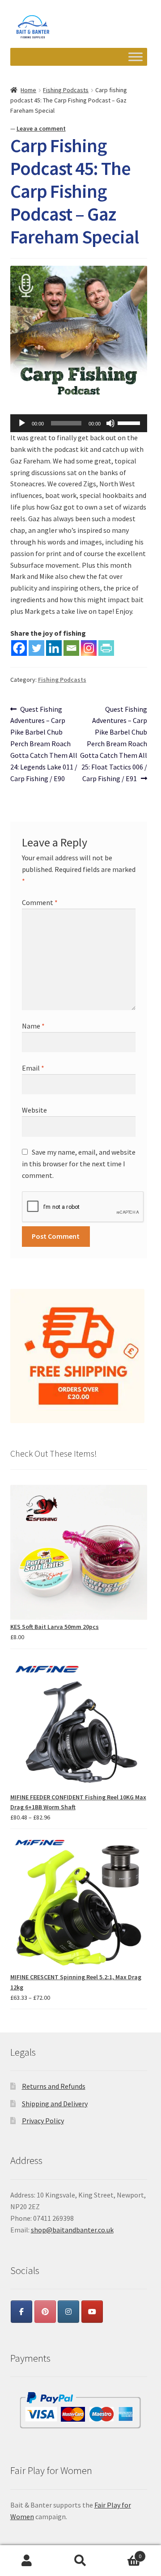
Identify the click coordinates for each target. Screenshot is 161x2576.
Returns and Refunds (54, 2086)
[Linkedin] (54, 648)
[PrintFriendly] (106, 648)
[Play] (22, 423)
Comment (40, 902)
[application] (79, 423)
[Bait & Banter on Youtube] (92, 2312)
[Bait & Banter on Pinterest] (45, 2312)
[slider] (130, 422)
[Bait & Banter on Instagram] (68, 2312)
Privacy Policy (43, 2121)
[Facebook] (19, 648)
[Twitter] (36, 648)
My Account (27, 2561)
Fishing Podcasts (66, 90)
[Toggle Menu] (136, 57)
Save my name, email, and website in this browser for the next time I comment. (79, 1164)
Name (33, 1026)
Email (33, 1068)
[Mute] (110, 423)
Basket (124, 2553)
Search (80, 2561)
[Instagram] (89, 648)
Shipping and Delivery (55, 2104)
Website (34, 1110)
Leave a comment (41, 128)
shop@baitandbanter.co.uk (72, 2230)
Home (28, 90)
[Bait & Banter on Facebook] (21, 2312)
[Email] (71, 648)
